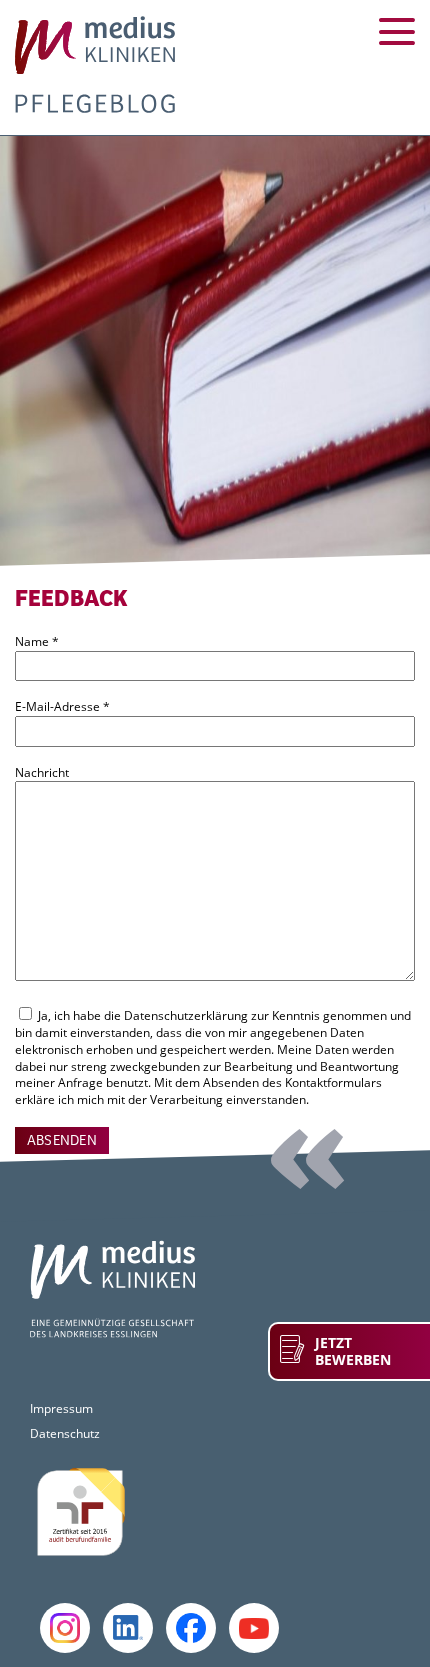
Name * (37, 642)
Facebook (191, 1628)
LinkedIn (128, 1628)
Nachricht (42, 773)
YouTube (254, 1628)
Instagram (65, 1628)
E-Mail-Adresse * (62, 707)
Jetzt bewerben (353, 1351)
